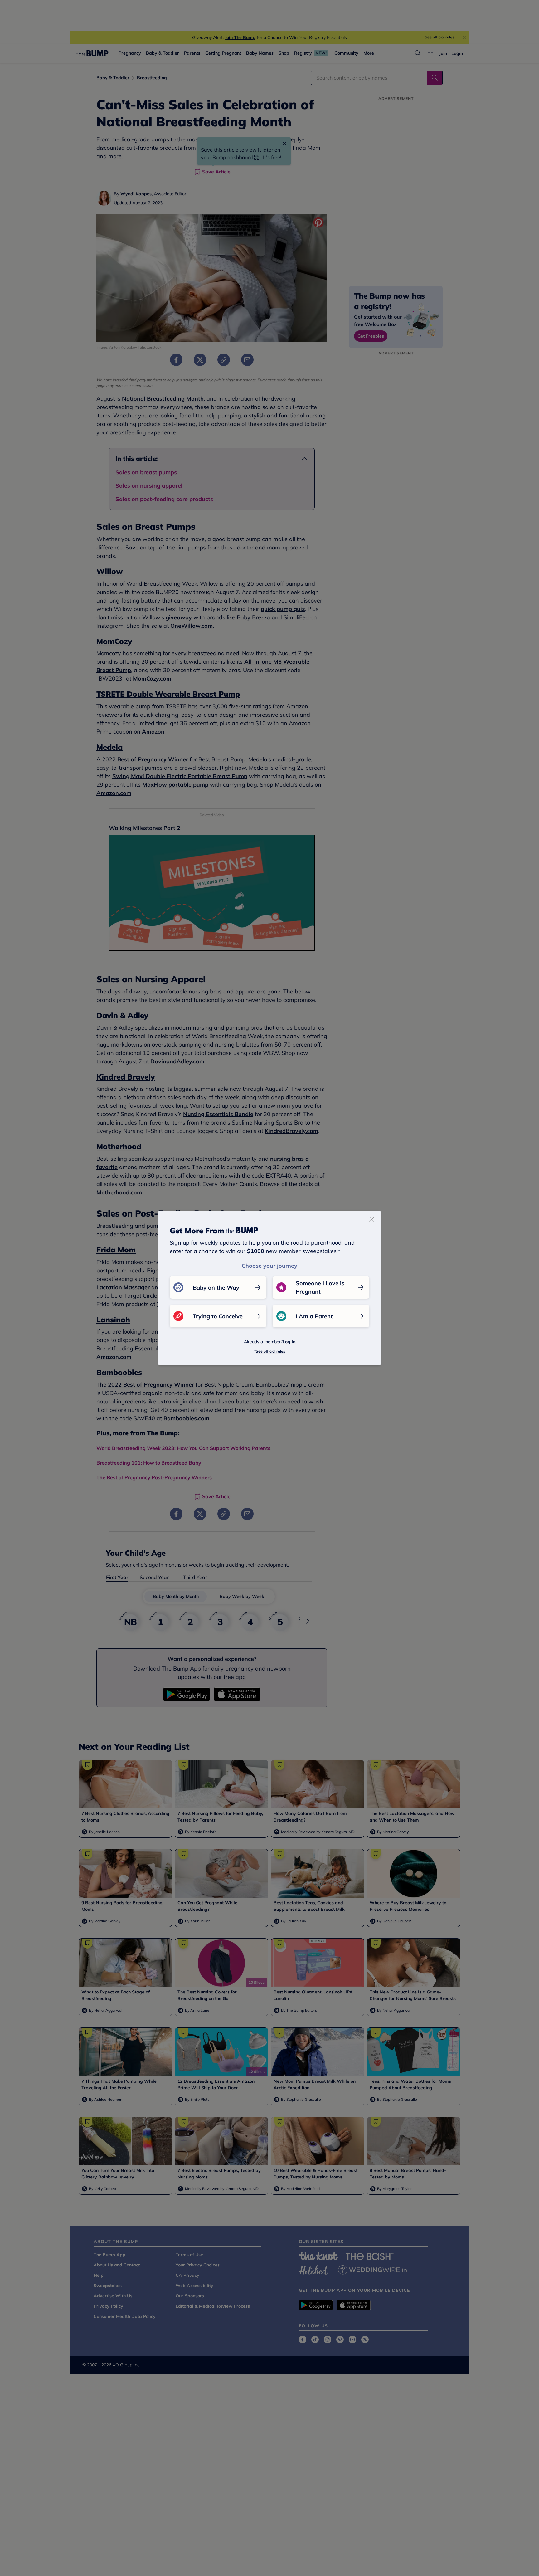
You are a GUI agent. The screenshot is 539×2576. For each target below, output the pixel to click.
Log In (289, 1342)
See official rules (270, 1351)
